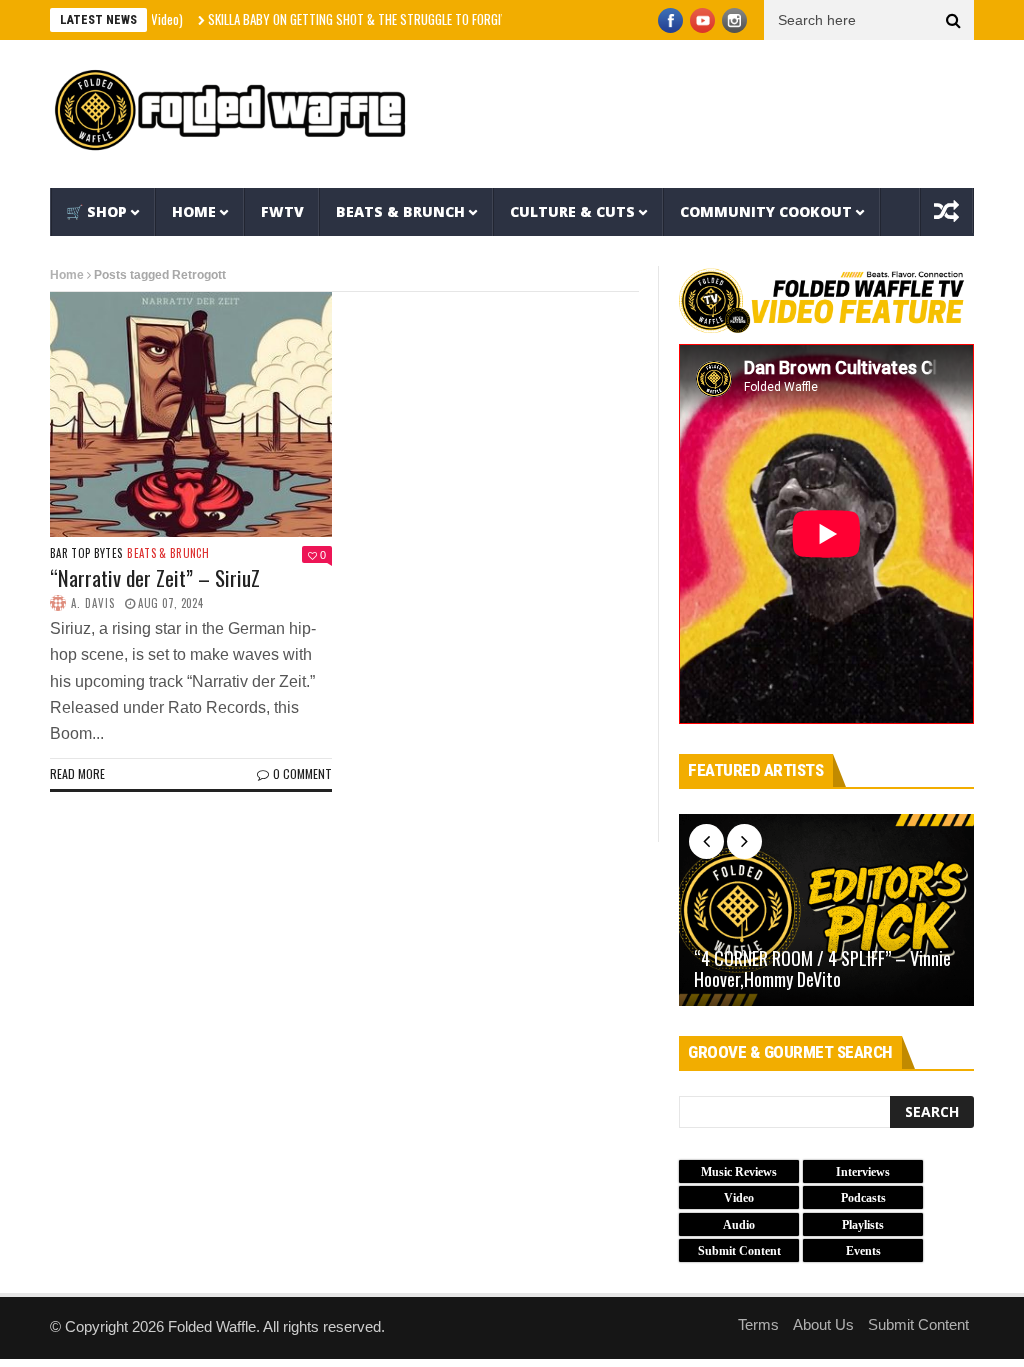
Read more (77, 773)
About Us (823, 1324)
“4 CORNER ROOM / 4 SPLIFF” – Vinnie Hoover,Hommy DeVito (822, 969)
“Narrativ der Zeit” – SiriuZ (155, 577)
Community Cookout (766, 211)
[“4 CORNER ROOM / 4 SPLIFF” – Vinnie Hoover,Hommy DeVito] (826, 910)
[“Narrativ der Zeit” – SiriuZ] (191, 414)
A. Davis (93, 603)
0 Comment (302, 773)
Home (194, 211)
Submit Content (918, 1324)
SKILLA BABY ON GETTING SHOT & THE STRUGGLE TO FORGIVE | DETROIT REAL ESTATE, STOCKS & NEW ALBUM (450, 19)
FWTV (282, 211)
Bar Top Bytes (86, 553)
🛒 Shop (96, 211)
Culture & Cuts (572, 211)
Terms (758, 1324)
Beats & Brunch (400, 211)
